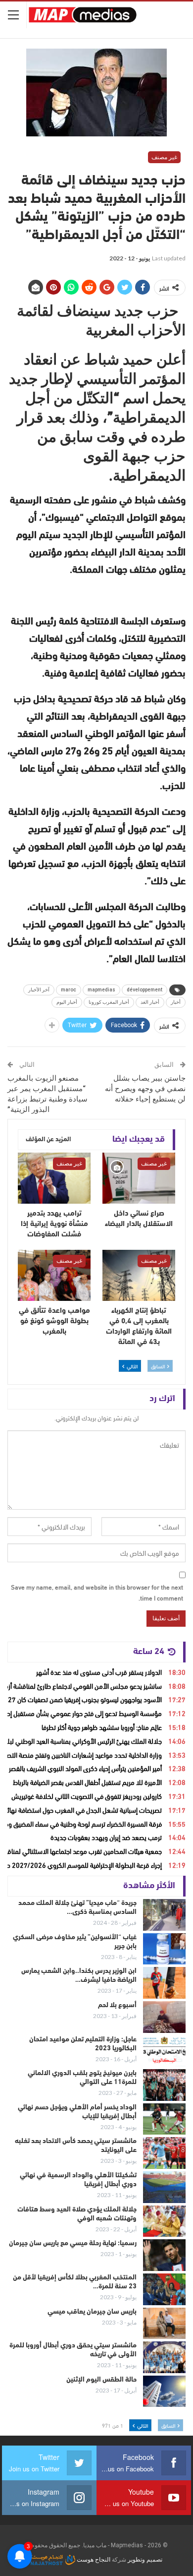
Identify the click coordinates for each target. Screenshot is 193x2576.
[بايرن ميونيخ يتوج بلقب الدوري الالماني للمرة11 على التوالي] (164, 2085)
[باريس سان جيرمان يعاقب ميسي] (164, 2324)
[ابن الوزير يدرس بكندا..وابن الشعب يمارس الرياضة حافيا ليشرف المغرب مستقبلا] (164, 1983)
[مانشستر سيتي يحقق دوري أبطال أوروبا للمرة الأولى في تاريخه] (164, 2357)
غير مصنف (164, 157)
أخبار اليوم (67, 1002)
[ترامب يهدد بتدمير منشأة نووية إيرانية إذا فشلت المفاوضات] (54, 1178)
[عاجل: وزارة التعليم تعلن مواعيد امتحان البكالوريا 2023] (164, 2051)
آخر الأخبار (39, 990)
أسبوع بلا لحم (117, 2005)
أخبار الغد (150, 1002)
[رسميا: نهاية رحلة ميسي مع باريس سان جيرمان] (164, 2255)
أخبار (176, 1002)
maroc (69, 990)
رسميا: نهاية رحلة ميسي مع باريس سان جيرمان (73, 2243)
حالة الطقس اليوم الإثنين (101, 2380)
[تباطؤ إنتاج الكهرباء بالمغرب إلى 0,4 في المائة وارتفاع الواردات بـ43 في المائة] (139, 1275)
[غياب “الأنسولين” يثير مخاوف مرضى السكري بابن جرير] (164, 1949)
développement (145, 990)
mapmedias (101, 990)
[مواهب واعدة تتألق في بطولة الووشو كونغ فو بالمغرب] (54, 1275)
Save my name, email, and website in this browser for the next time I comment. (97, 1592)
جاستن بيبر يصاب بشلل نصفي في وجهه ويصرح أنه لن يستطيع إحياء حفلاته (145, 1089)
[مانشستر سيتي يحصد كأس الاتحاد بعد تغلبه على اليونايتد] (164, 2153)
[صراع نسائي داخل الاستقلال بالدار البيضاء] (139, 1178)
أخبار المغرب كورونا (109, 1002)
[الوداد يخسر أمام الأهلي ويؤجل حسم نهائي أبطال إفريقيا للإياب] (164, 2119)
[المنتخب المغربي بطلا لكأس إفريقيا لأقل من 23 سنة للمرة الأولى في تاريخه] (164, 2289)
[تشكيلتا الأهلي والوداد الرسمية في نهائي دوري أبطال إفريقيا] (164, 2187)
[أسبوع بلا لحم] (164, 2017)
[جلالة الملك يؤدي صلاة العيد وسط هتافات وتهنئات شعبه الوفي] (164, 2221)
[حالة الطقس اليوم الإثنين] (164, 2392)
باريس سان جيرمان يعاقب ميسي (92, 2312)
